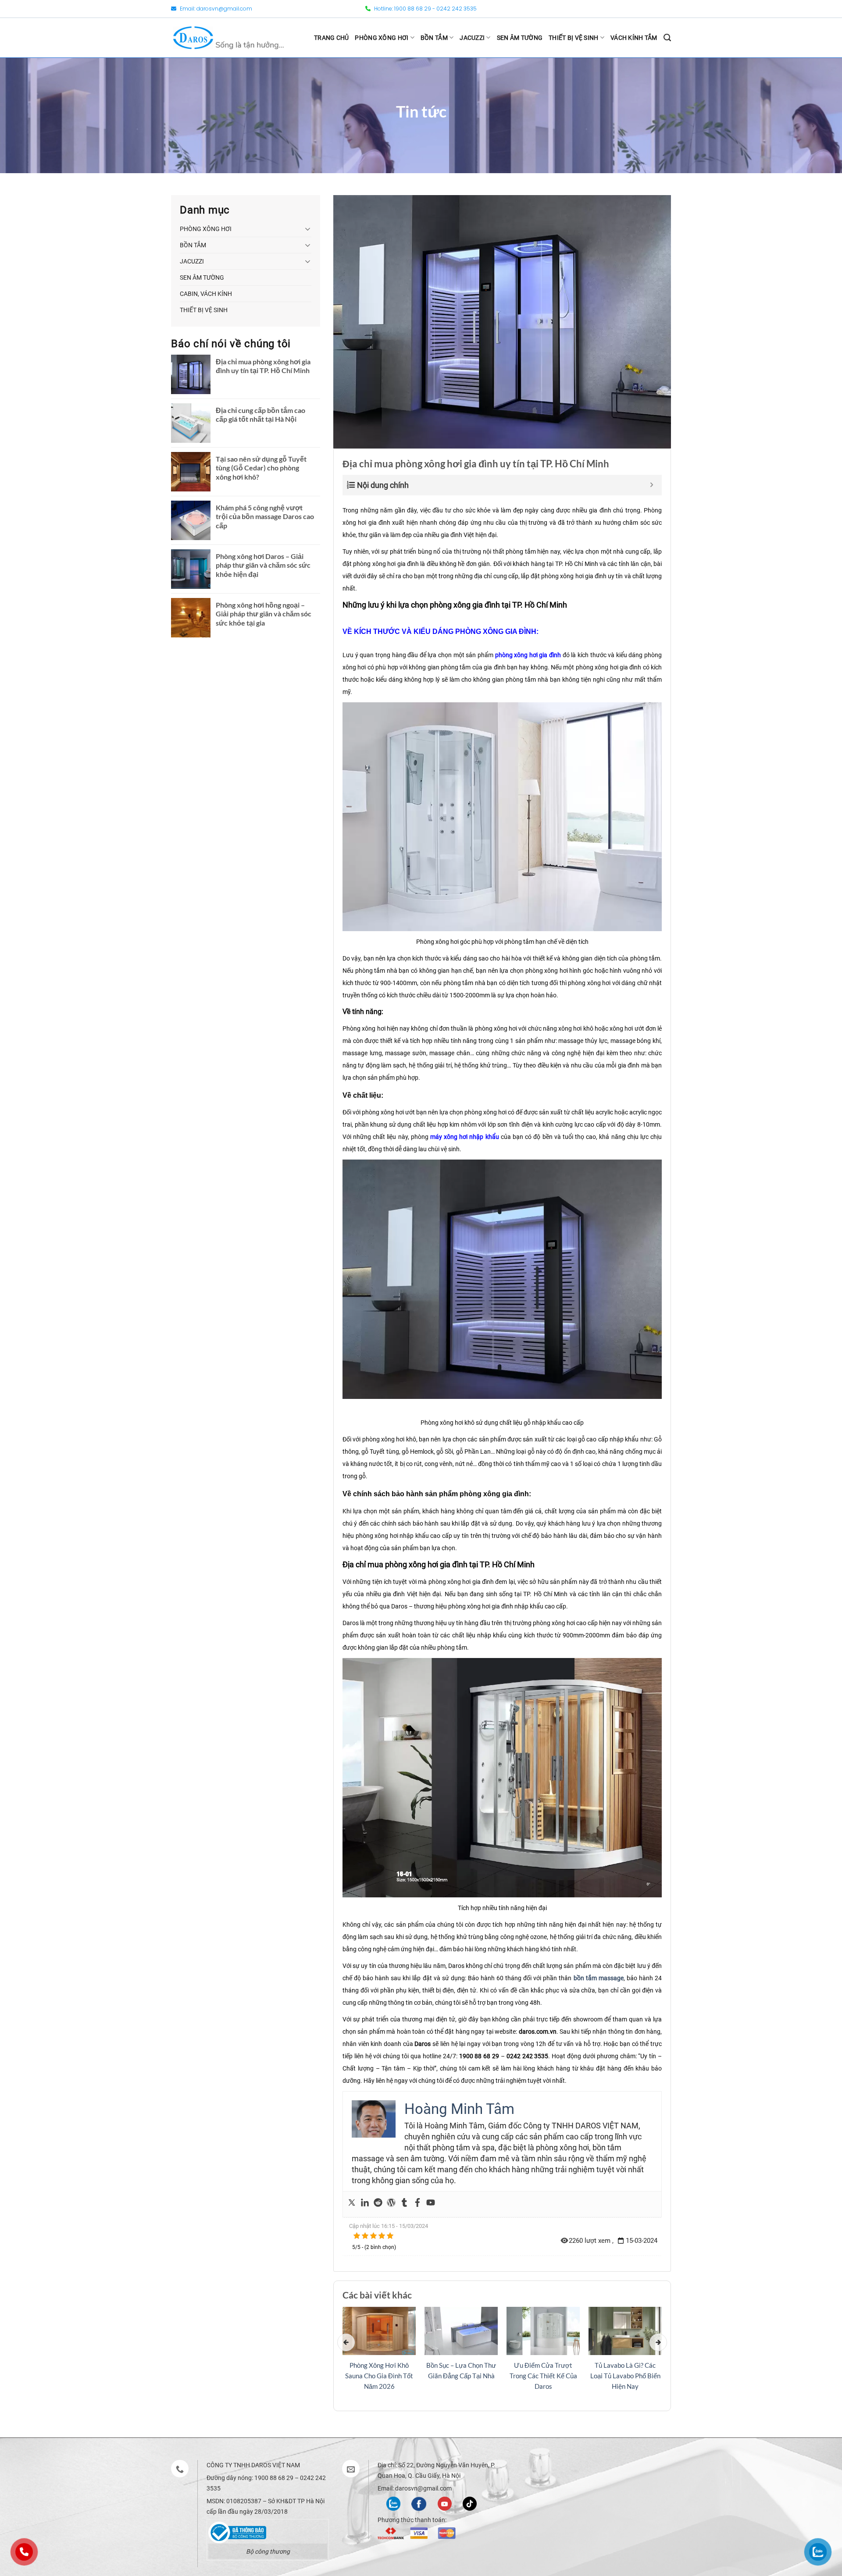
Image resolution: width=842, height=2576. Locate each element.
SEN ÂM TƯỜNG (520, 38)
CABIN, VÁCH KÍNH (206, 294)
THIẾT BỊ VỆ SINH (573, 38)
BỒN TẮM (434, 38)
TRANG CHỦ (332, 38)
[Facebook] (417, 2204)
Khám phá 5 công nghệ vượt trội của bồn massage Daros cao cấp (265, 517)
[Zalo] (393, 2503)
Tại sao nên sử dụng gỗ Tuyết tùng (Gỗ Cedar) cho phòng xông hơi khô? (261, 468)
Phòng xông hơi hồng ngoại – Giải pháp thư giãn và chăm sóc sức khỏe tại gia (264, 614)
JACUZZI (472, 38)
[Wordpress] (391, 2204)
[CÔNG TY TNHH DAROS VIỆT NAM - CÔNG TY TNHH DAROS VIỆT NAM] (228, 37)
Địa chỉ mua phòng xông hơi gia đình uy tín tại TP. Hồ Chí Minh (263, 366)
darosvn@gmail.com (224, 9)
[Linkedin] (365, 2204)
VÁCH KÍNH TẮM (634, 38)
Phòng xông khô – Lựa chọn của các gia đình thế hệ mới (543, 2376)
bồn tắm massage (599, 1978)
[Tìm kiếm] (667, 38)
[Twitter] (352, 2204)
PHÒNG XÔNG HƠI (382, 38)
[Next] (658, 2342)
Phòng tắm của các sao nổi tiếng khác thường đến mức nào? (461, 2376)
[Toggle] (308, 229)
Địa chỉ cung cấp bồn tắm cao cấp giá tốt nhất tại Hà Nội (260, 415)
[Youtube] (431, 2204)
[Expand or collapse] (652, 485)
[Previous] (346, 2342)
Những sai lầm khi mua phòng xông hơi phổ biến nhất (625, 2376)
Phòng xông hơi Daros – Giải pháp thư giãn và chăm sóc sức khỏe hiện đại (263, 565)
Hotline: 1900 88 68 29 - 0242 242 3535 (425, 9)
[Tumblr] (404, 2204)
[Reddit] (378, 2204)
